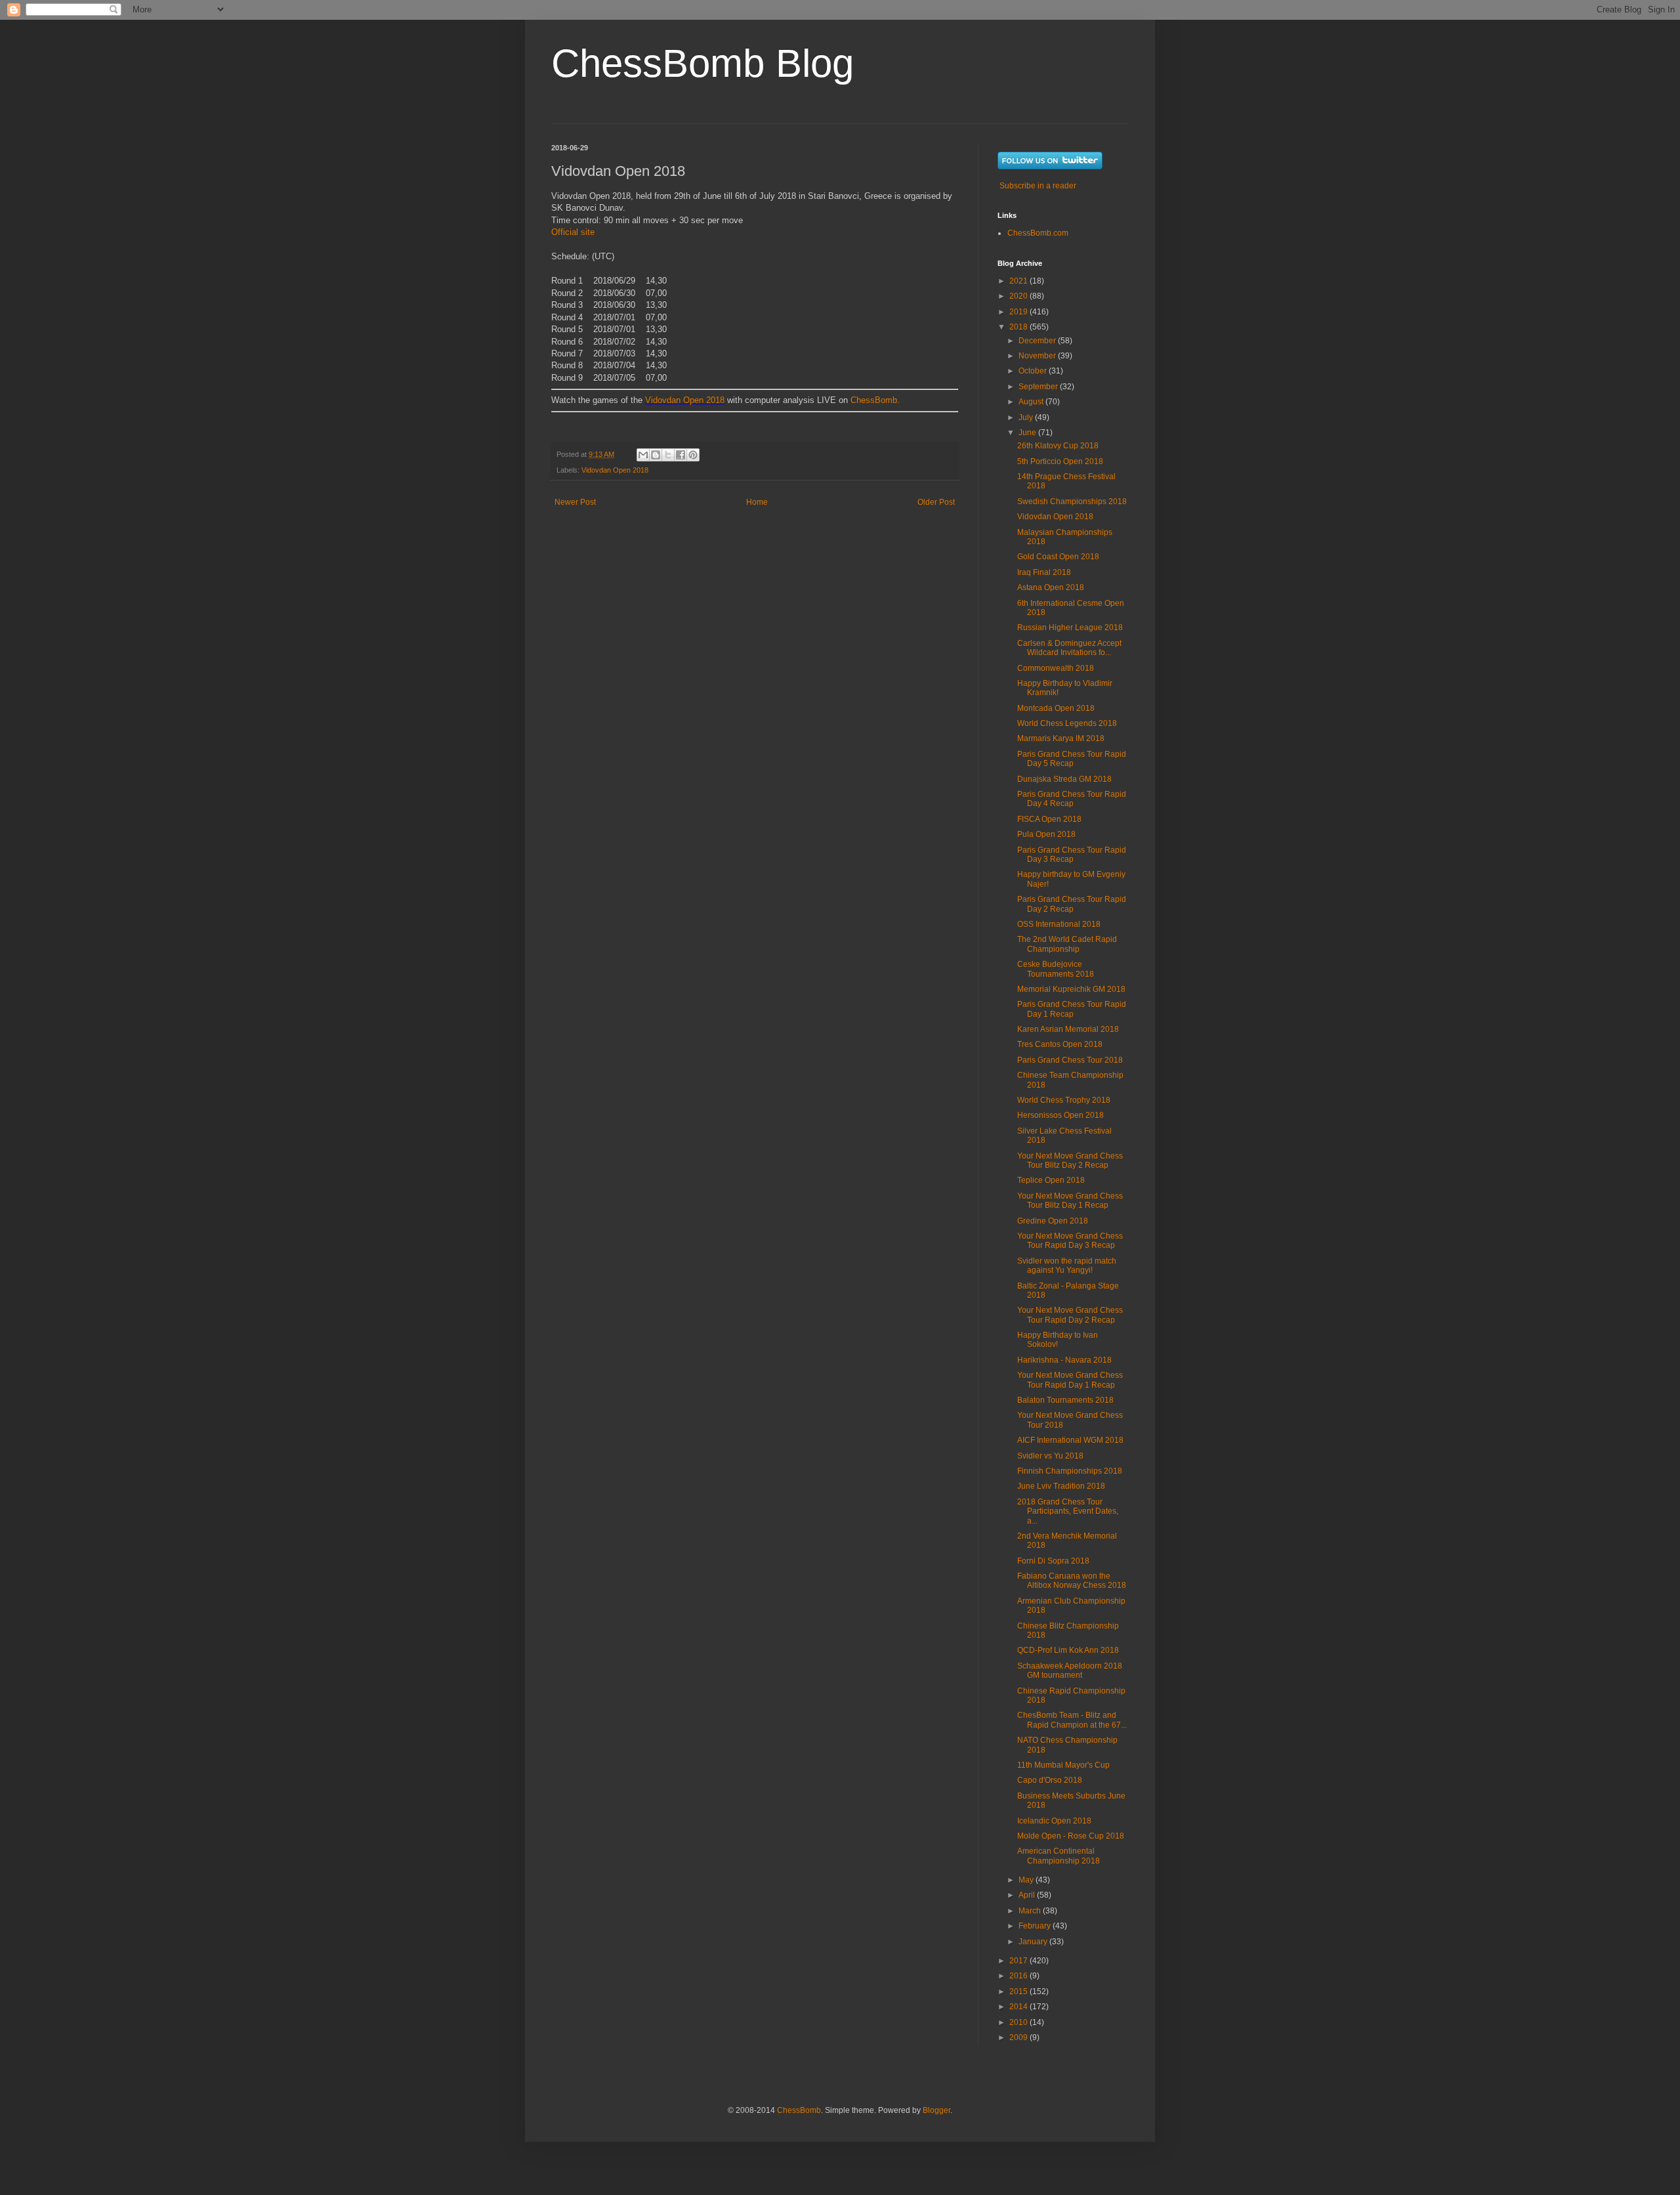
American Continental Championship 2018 (1059, 1856)
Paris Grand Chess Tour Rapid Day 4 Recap (1072, 799)
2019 (1019, 312)
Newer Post (575, 502)
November (1038, 356)
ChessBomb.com (1038, 233)
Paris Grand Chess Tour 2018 (1070, 1060)
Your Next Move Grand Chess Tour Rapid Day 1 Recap (1070, 1380)
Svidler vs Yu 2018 (1050, 1456)
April (1028, 1895)
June (1028, 433)
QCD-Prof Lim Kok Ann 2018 (1068, 1650)
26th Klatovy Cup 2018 (1058, 446)
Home (757, 502)
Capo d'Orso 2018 (1050, 1780)
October (1034, 371)
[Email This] (643, 455)
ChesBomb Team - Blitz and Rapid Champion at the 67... (1072, 1720)
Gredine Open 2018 (1053, 1221)
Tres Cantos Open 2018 (1060, 1044)
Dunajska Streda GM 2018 (1064, 779)
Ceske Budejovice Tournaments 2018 (1056, 969)
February (1036, 1926)
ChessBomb (799, 2110)
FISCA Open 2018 (1049, 819)
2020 (1019, 296)
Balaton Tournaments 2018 (1065, 1400)
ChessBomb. (875, 400)
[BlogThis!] (656, 455)
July (1027, 417)
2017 (1019, 1961)
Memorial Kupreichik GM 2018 (1071, 989)
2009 (1019, 2037)
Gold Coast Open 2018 (1058, 557)
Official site (573, 232)
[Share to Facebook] (681, 455)
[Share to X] (668, 455)
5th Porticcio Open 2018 (1060, 461)
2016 (1019, 1976)
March (1031, 1911)
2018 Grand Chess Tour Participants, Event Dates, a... (1068, 1511)
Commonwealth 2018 (1056, 668)
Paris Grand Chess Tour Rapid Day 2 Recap (1072, 904)
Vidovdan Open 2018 (685, 400)
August (1032, 402)
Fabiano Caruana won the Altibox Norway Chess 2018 (1072, 1581)
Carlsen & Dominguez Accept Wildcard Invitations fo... (1069, 648)
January (1034, 1942)
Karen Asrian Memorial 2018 (1068, 1029)
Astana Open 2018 (1051, 587)
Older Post (936, 502)
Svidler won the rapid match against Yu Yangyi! (1067, 1266)
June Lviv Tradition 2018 (1061, 1486)
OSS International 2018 (1059, 924)
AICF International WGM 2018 (1070, 1440)
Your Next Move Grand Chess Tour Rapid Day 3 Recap (1070, 1241)
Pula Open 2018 (1046, 834)
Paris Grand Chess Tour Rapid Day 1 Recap (1072, 1009)
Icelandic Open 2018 (1054, 1821)
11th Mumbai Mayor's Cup (1063, 1765)
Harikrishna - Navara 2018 (1064, 1360)
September (1039, 387)
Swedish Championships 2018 (1072, 501)
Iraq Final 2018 (1044, 572)
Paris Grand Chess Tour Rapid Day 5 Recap (1072, 759)
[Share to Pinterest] (693, 455)
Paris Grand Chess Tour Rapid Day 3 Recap (1072, 855)
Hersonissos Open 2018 (1060, 1115)
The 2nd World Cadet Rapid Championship (1067, 944)
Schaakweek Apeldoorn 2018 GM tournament (1070, 1671)
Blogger (936, 2110)
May (1027, 1880)
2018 (1019, 327)
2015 (1019, 1992)
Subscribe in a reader (1038, 186)
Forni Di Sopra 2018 (1053, 1561)
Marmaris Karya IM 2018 (1061, 738)
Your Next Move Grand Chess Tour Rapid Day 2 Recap (1070, 1315)
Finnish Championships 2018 (1070, 1471)
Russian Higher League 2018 (1070, 628)
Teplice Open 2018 (1051, 1180)
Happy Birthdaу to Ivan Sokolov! (1058, 1340)
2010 (1019, 2022)
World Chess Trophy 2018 (1064, 1100)
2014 (1019, 2007)
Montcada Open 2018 (1056, 708)
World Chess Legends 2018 (1067, 723)
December (1038, 341)
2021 (1019, 281)
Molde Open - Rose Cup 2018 (1071, 1836)
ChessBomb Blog (703, 63)
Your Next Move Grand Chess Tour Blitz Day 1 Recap (1070, 1201)
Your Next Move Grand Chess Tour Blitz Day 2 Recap (1070, 1161)
